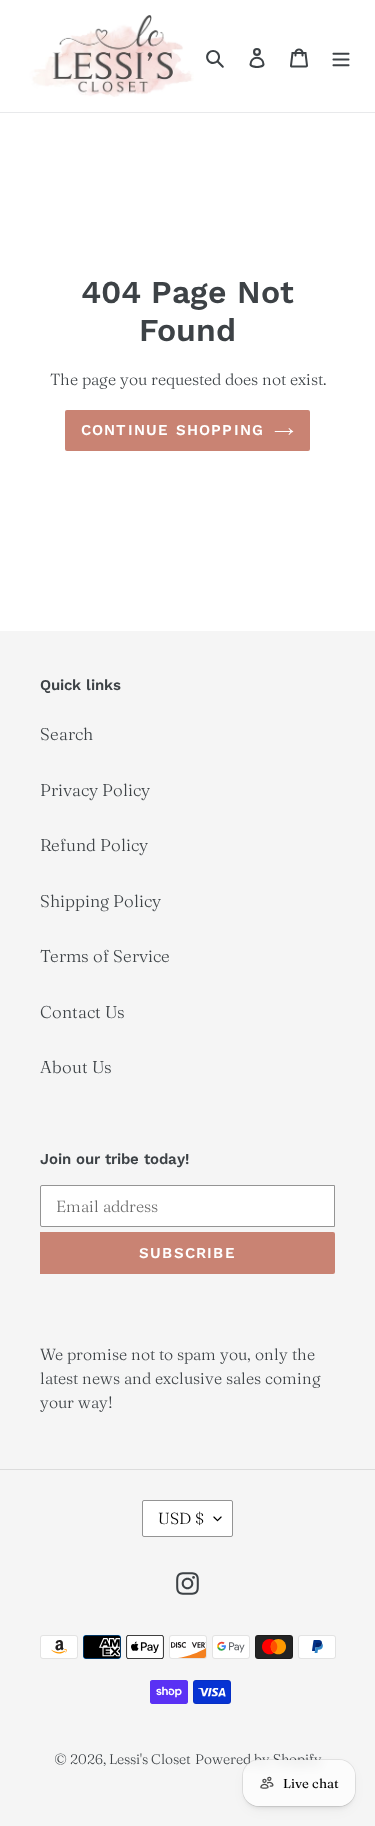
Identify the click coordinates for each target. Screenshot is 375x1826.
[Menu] (341, 56)
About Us (76, 1066)
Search (66, 733)
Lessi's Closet (150, 1759)
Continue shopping (172, 430)
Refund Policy (94, 844)
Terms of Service (105, 955)
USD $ (181, 1518)
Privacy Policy (95, 789)
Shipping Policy (100, 900)
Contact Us (82, 1011)
